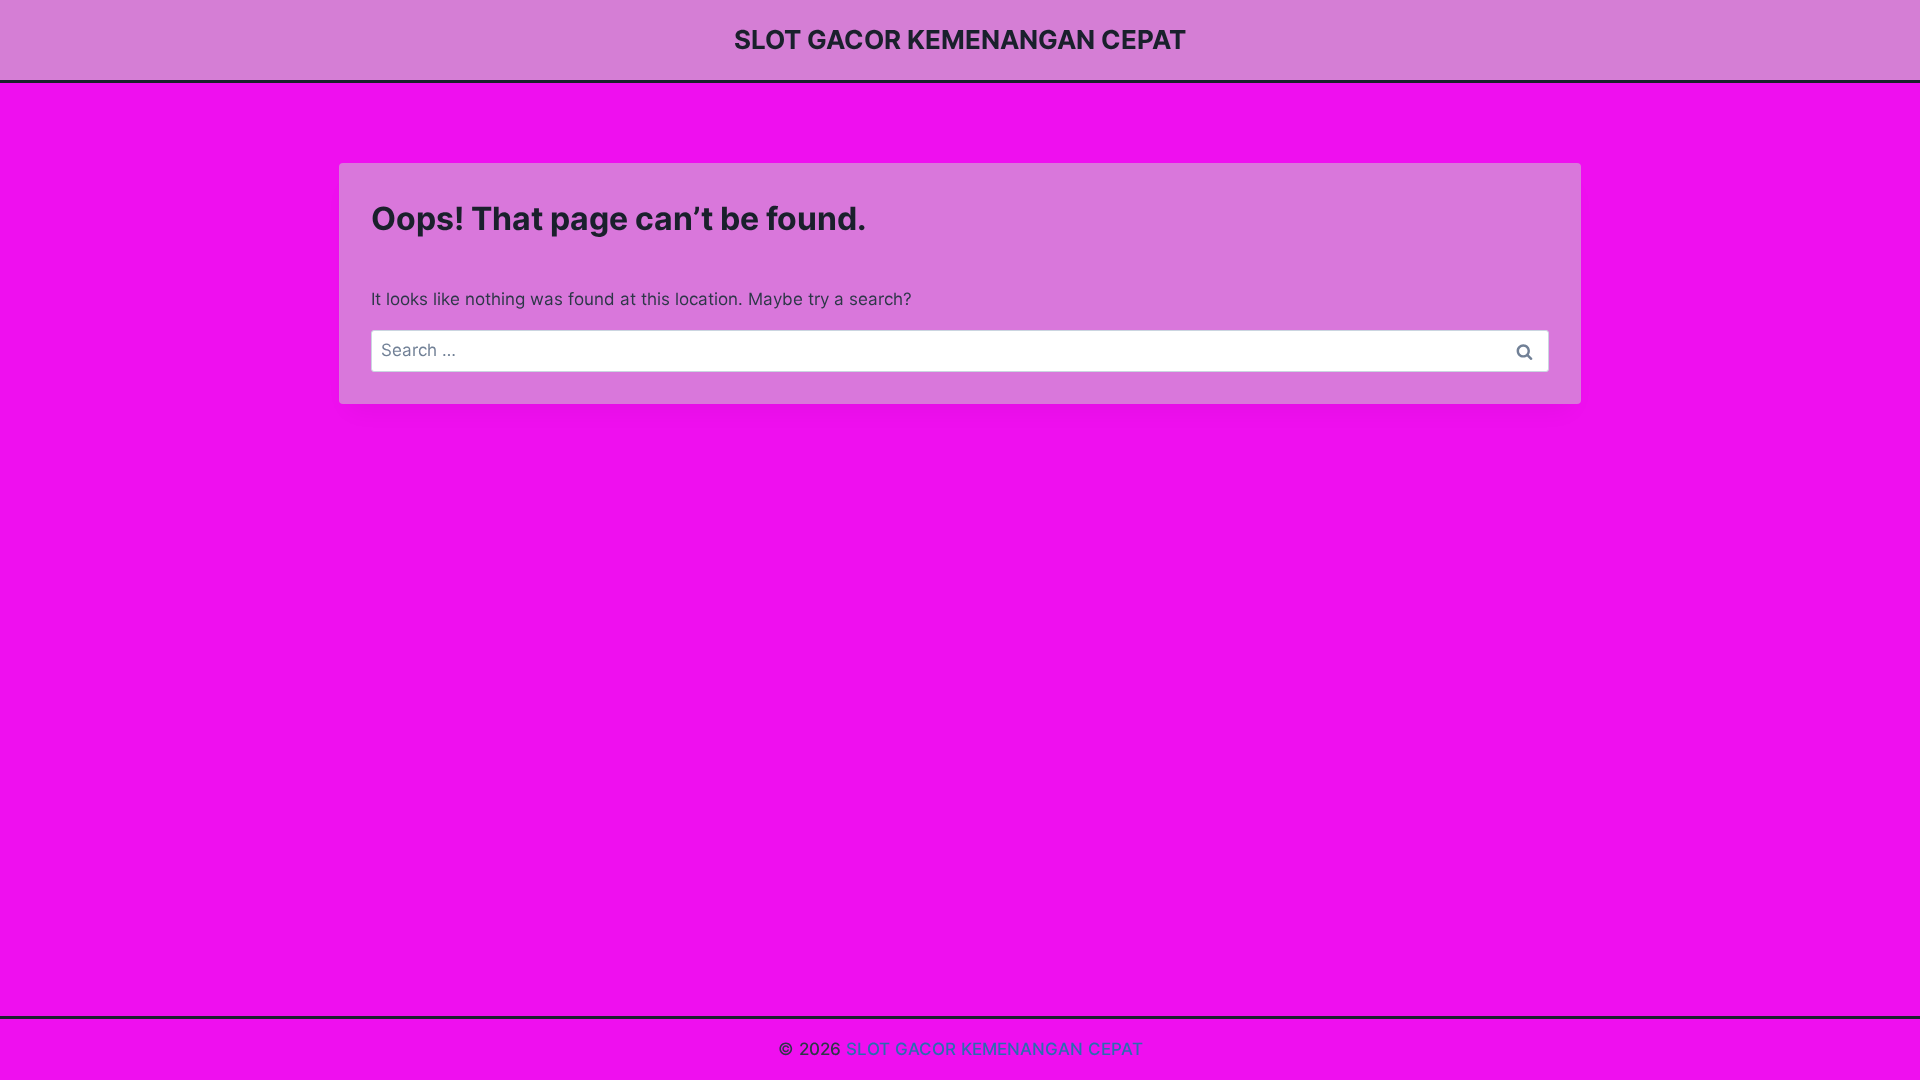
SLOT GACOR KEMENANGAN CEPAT (994, 1049)
